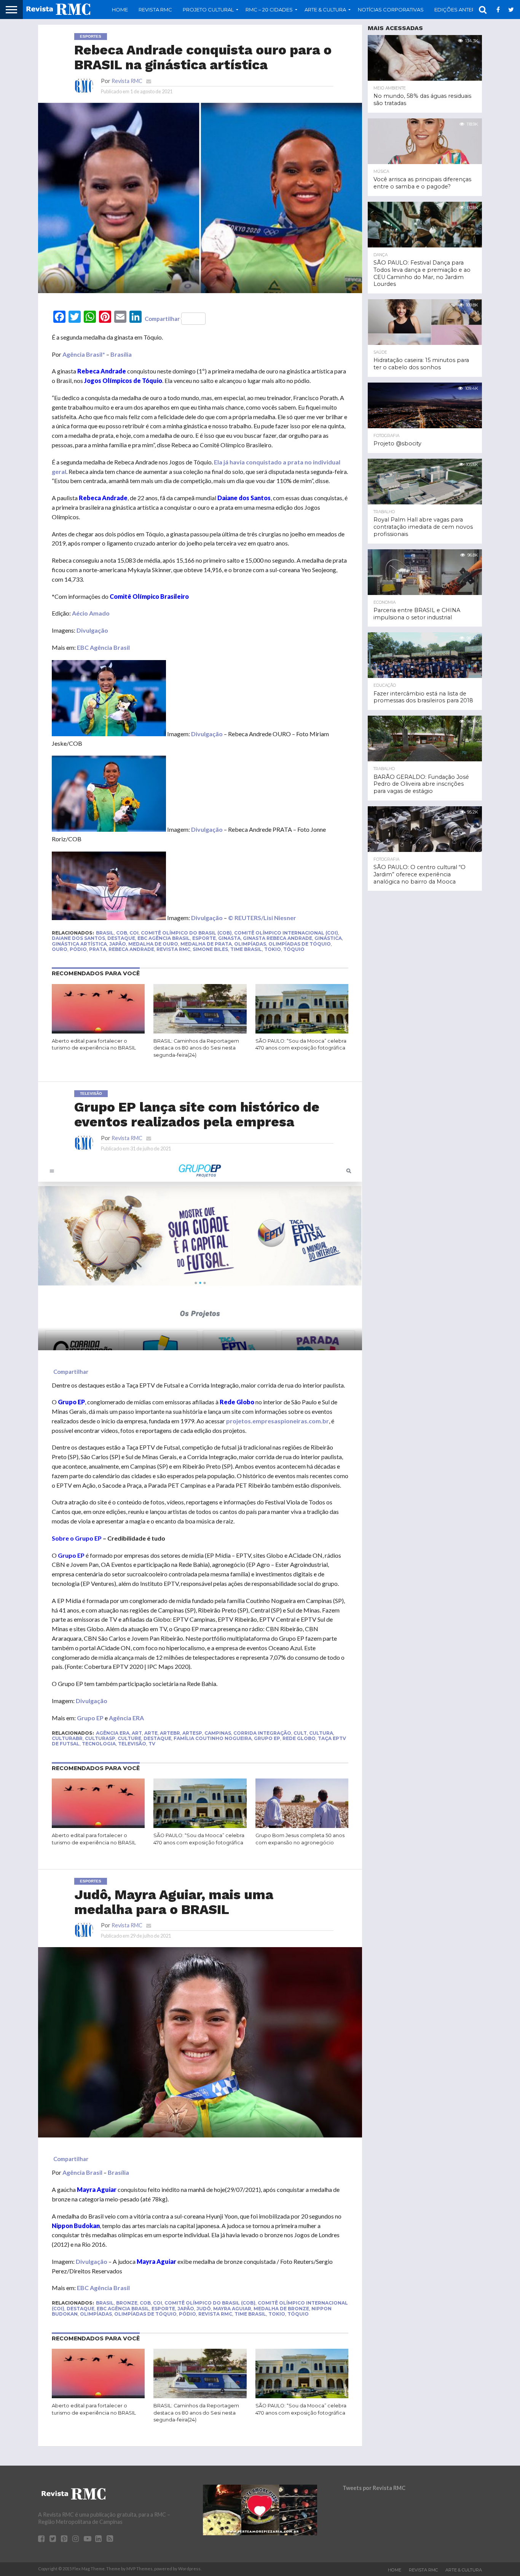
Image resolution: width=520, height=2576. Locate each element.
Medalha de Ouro (153, 944)
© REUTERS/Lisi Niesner (262, 918)
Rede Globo (299, 1738)
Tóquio (294, 949)
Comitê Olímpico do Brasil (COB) (186, 933)
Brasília (121, 354)
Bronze (127, 2303)
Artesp (192, 1733)
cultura (321, 1733)
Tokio (273, 949)
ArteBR (170, 1733)
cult (300, 1733)
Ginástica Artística (79, 944)
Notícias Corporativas (391, 10)
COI (134, 933)
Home (120, 10)
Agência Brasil (82, 2172)
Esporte (204, 938)
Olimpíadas (250, 944)
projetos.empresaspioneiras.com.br (278, 1421)
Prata (98, 949)
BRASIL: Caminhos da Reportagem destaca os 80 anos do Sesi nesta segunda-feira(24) (196, 1048)
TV (152, 1744)
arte (151, 1733)
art (137, 1733)
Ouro (60, 949)
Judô (204, 2309)
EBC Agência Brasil (103, 647)
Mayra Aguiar (232, 2309)
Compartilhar (162, 319)
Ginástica (328, 938)
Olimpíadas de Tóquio (300, 944)
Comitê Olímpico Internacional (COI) (286, 933)
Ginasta (229, 938)
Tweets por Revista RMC (374, 2488)
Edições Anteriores (463, 10)
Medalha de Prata (206, 944)
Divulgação (92, 630)
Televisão (132, 1744)
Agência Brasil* (84, 354)
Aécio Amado (91, 613)
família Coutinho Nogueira (213, 1738)
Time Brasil (246, 949)
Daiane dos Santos (78, 938)
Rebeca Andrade (131, 949)
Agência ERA (126, 1718)
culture (129, 1738)
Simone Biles (210, 949)
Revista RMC (155, 10)
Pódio (78, 949)
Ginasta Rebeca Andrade (278, 938)
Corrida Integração (262, 1733)
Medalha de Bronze (281, 2309)
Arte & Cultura (464, 2570)
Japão (118, 944)
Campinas (218, 1733)
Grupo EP (71, 1555)
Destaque (121, 938)
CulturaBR (67, 1738)
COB (122, 933)
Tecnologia (99, 1744)
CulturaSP (100, 1738)
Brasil (105, 933)
